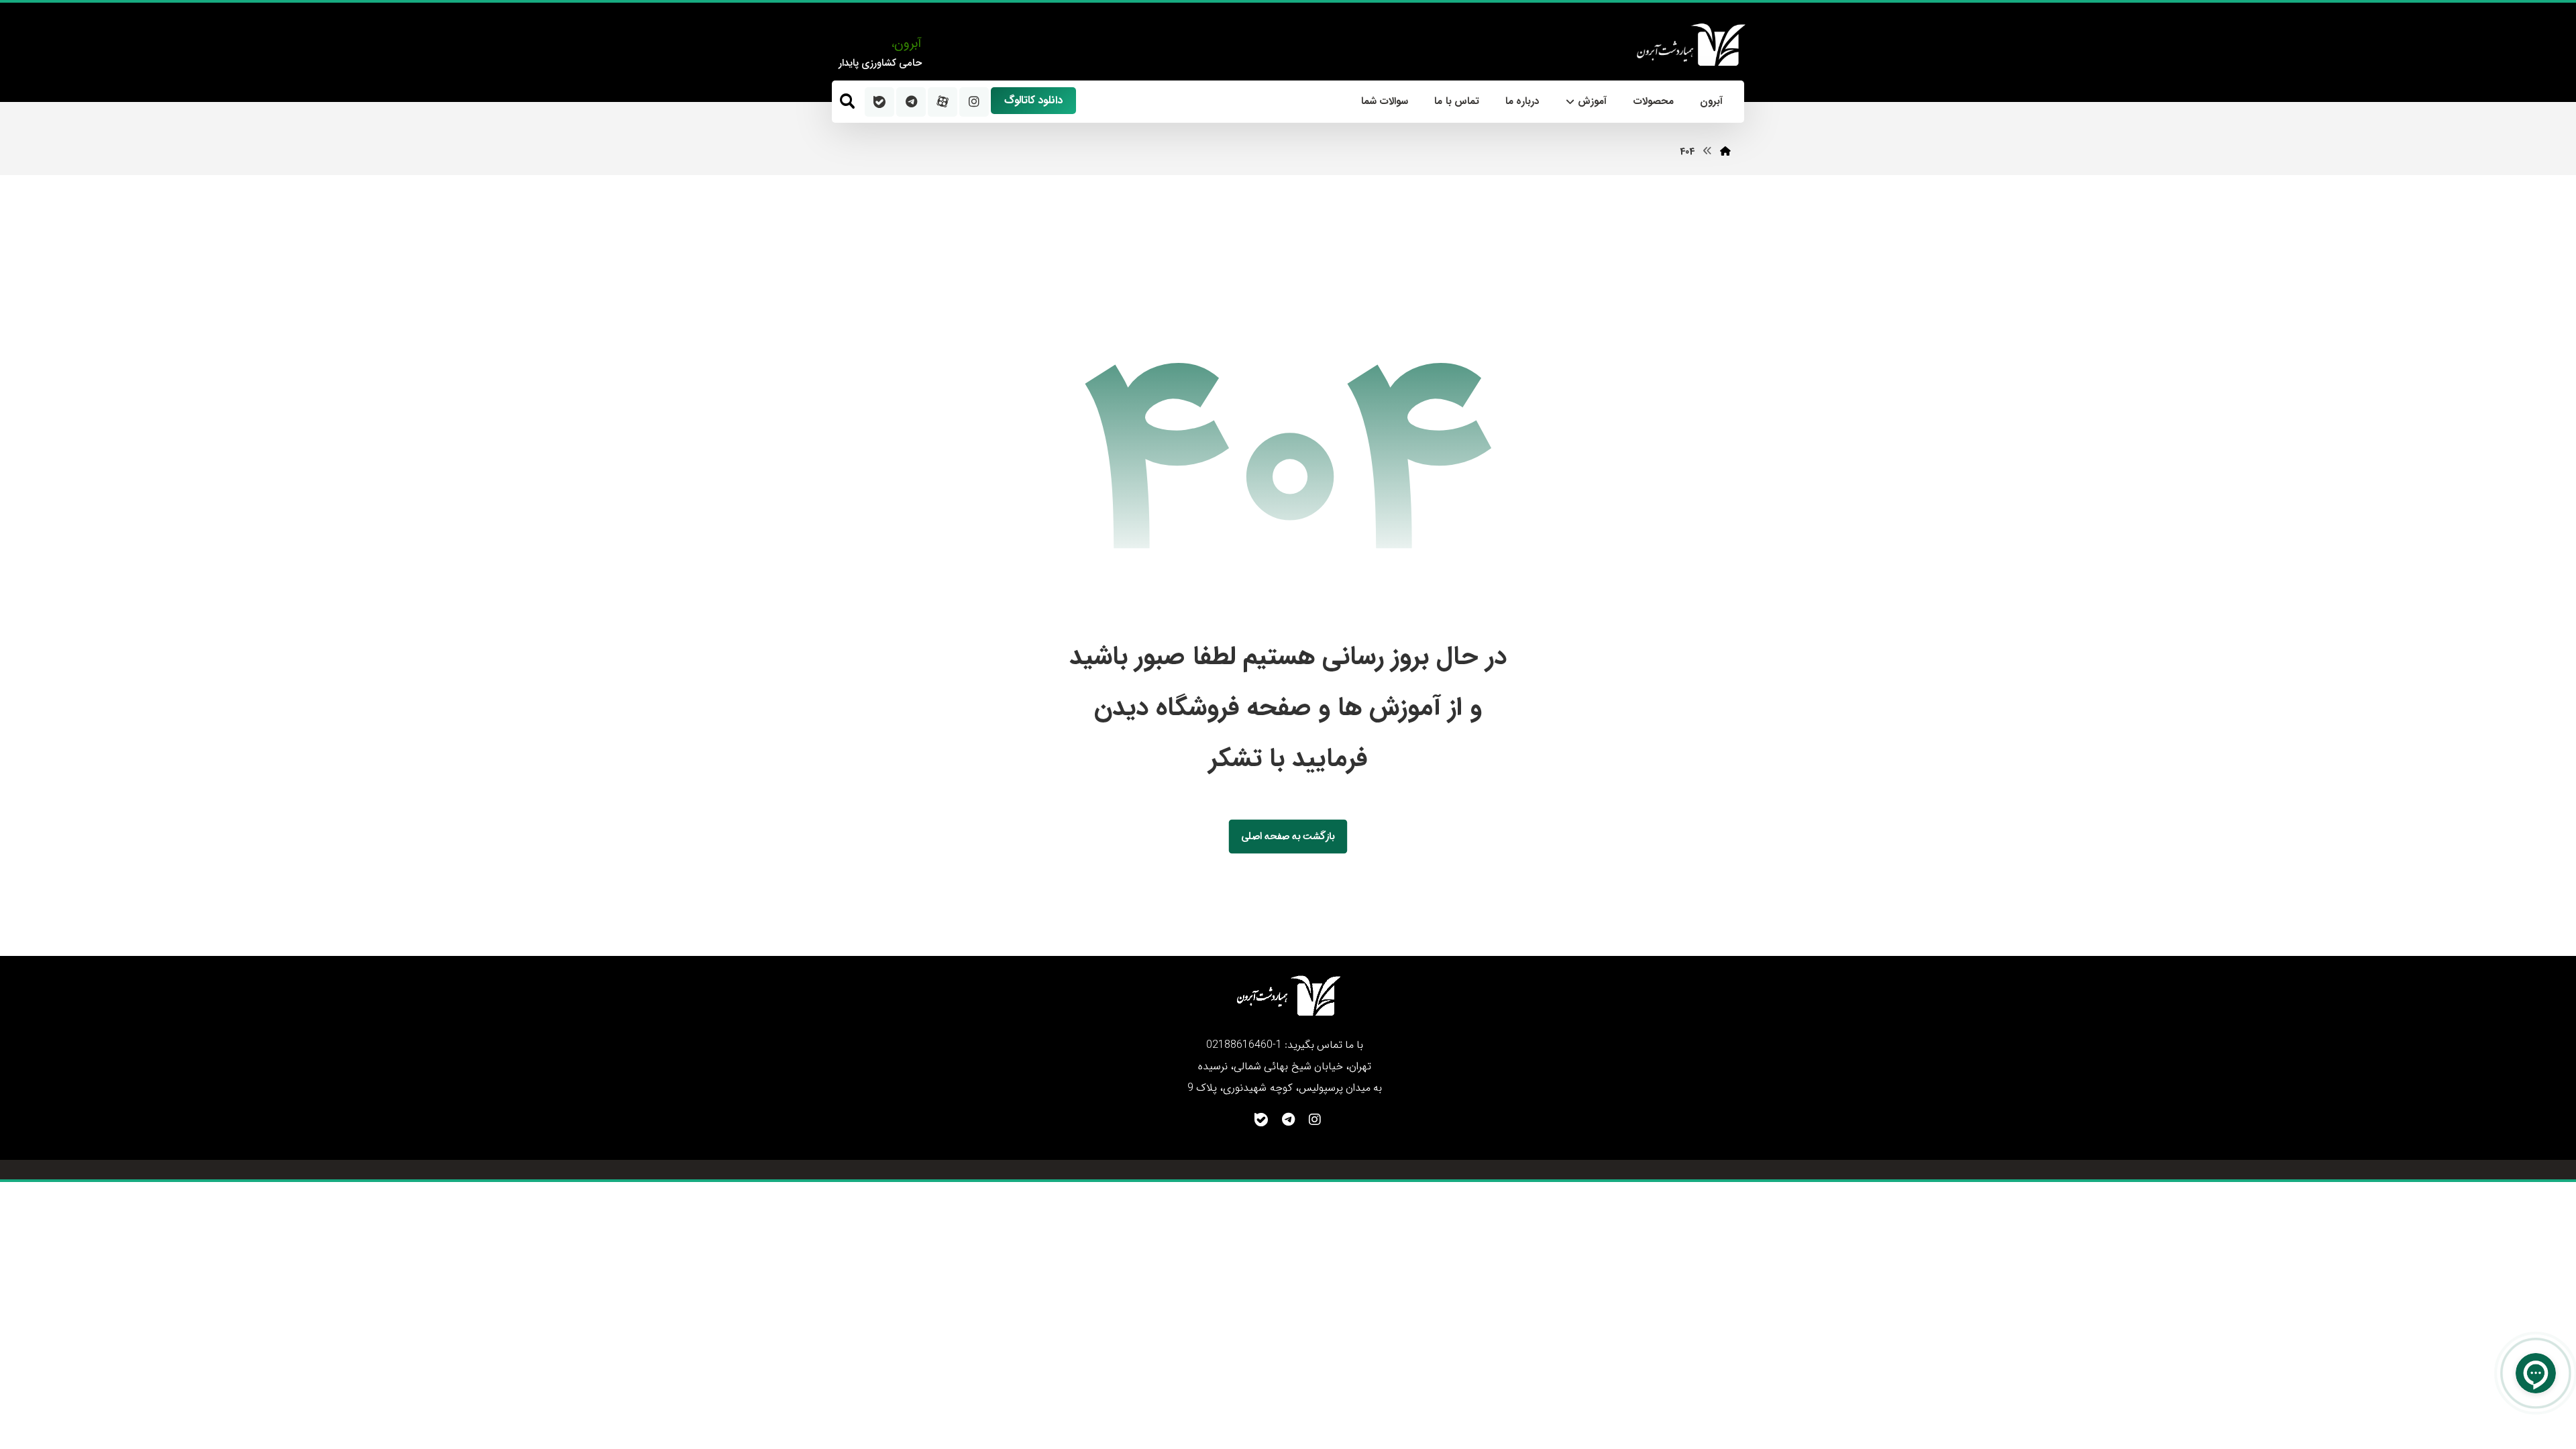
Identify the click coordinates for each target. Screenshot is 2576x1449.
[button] (847, 101)
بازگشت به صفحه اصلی (1288, 836)
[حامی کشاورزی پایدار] (1690, 45)
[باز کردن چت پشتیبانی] (2536, 1373)
